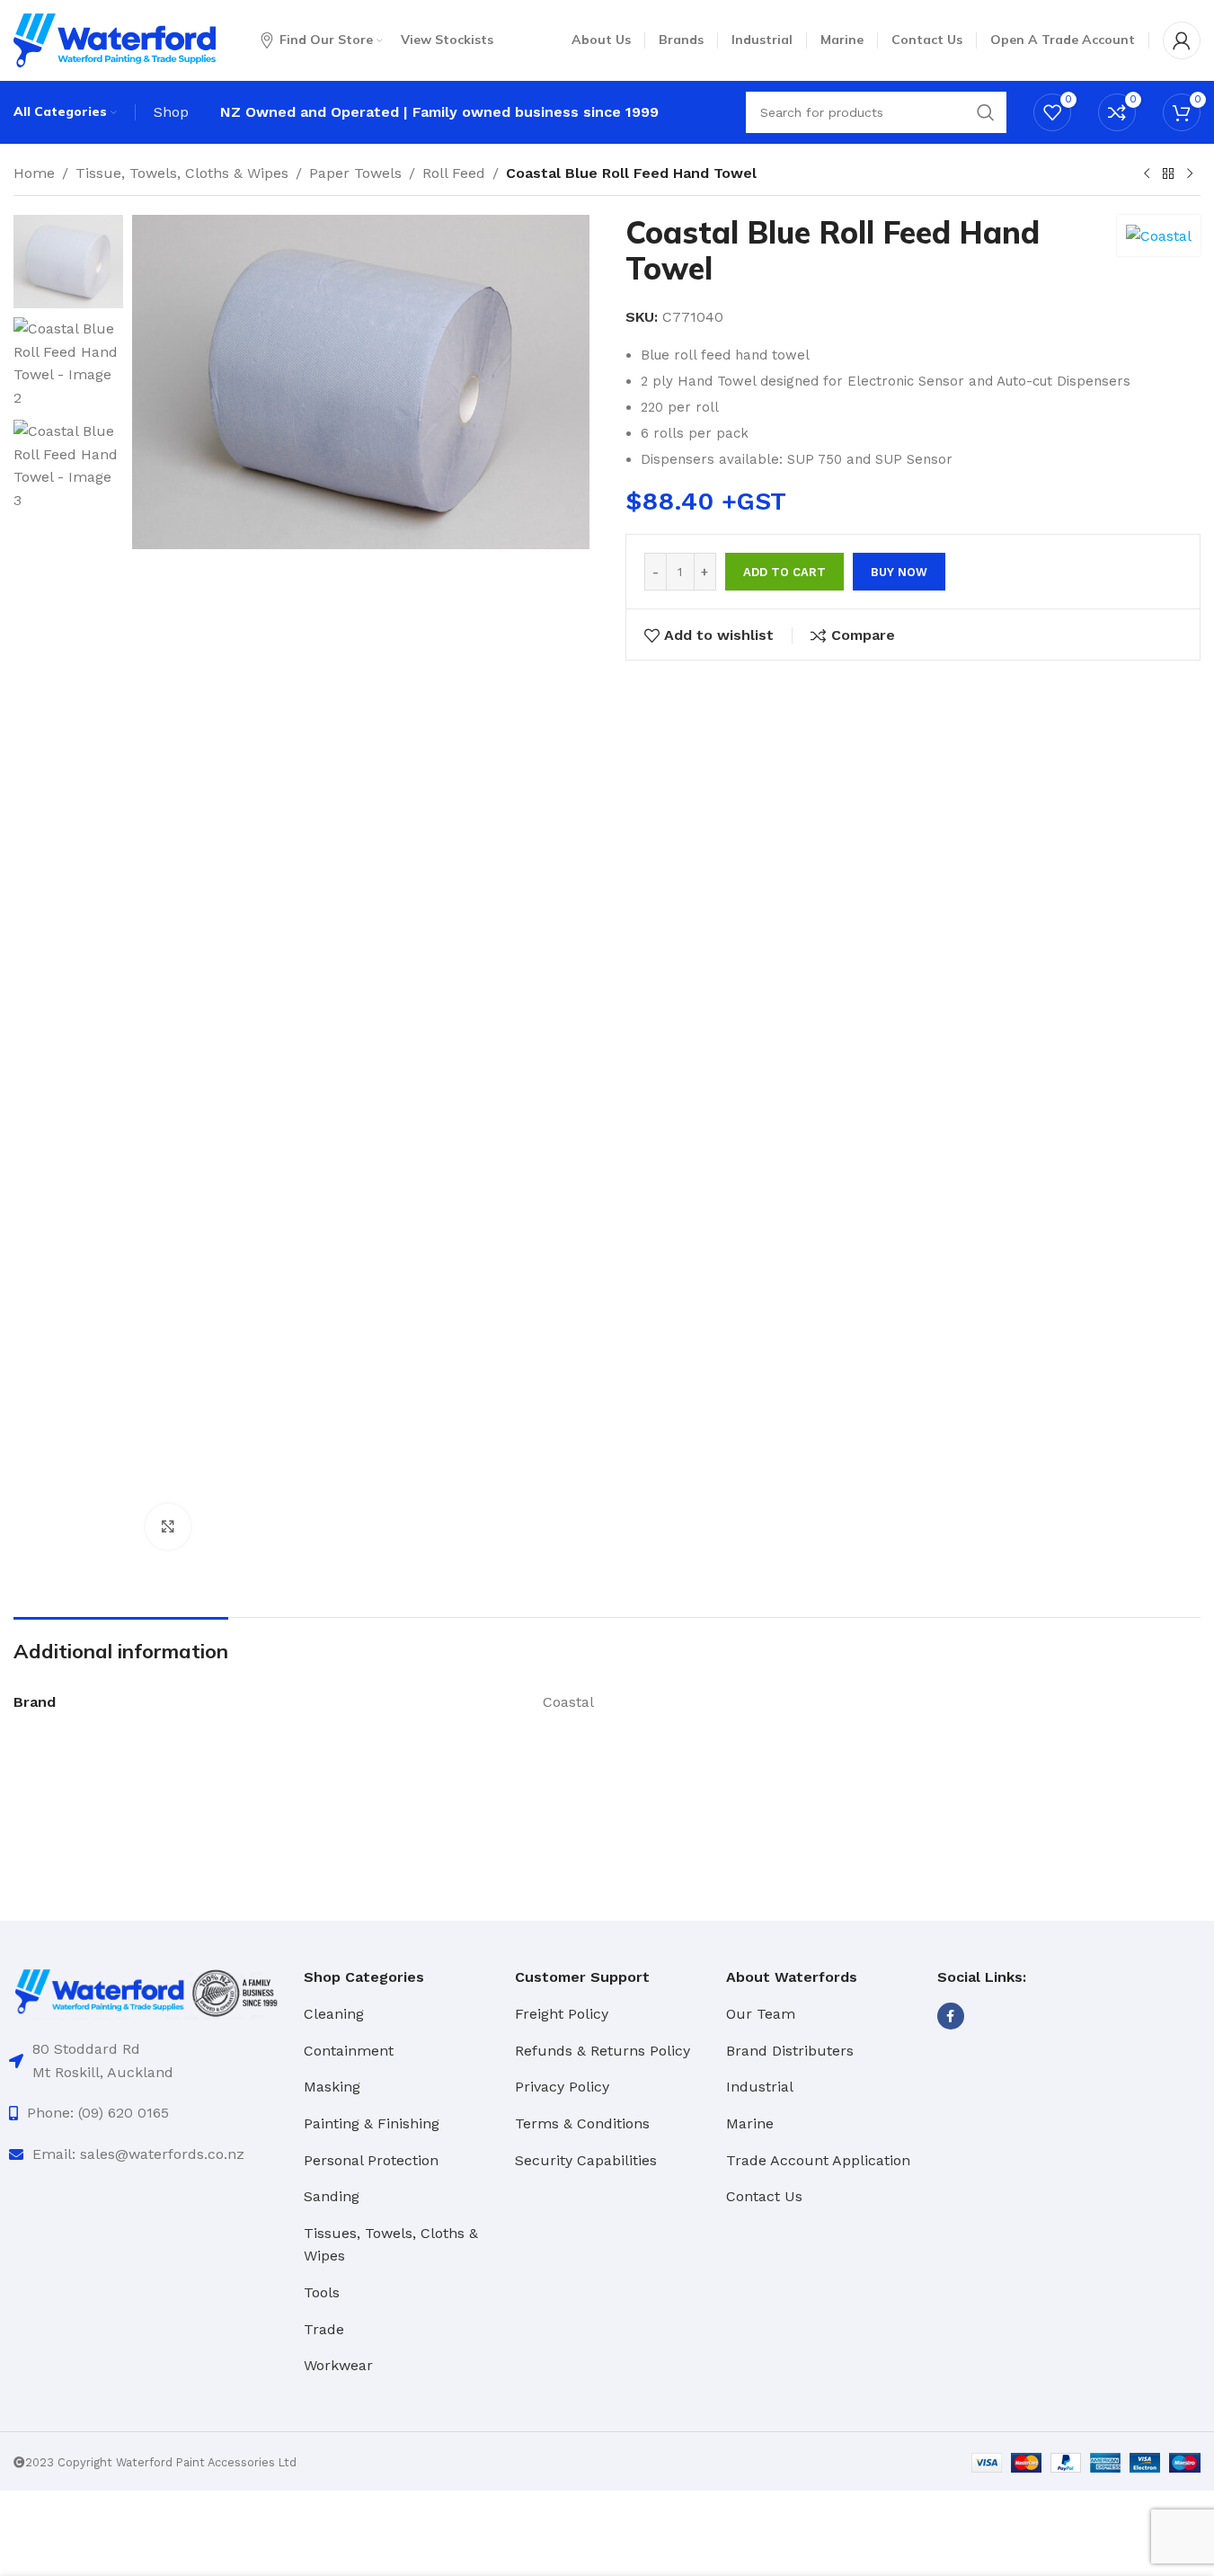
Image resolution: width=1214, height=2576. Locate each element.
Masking (332, 2087)
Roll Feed (454, 173)
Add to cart (784, 572)
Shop (171, 112)
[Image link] (147, 1991)
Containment (349, 2051)
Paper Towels (355, 173)
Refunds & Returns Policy (603, 2051)
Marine (750, 2123)
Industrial (760, 2087)
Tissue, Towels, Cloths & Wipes (182, 173)
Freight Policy (562, 2014)
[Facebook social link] (951, 2016)
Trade (324, 2329)
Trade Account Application (818, 2160)
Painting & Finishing (372, 2123)
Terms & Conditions (582, 2123)
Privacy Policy (562, 2087)
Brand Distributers (790, 2051)
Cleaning (334, 2014)
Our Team (761, 2014)
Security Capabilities (586, 2160)
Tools (322, 2292)
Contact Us (764, 2196)
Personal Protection (371, 2160)
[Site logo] (115, 39)
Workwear (338, 2365)
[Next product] (1190, 174)
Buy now (899, 572)
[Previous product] (1147, 174)
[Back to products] (1168, 174)
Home (34, 173)
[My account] (1182, 40)
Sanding (332, 2196)
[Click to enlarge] (168, 1526)
